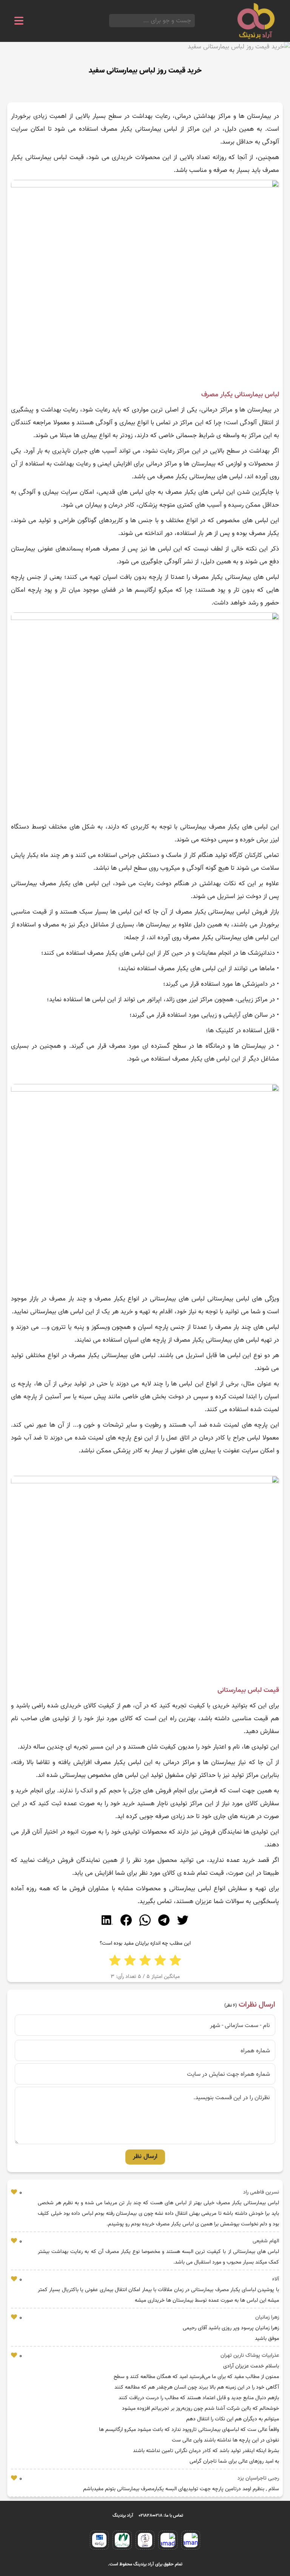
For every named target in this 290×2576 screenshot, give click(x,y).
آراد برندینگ (123, 2516)
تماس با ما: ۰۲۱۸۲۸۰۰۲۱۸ (161, 2516)
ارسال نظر (145, 2157)
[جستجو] (111, 21)
